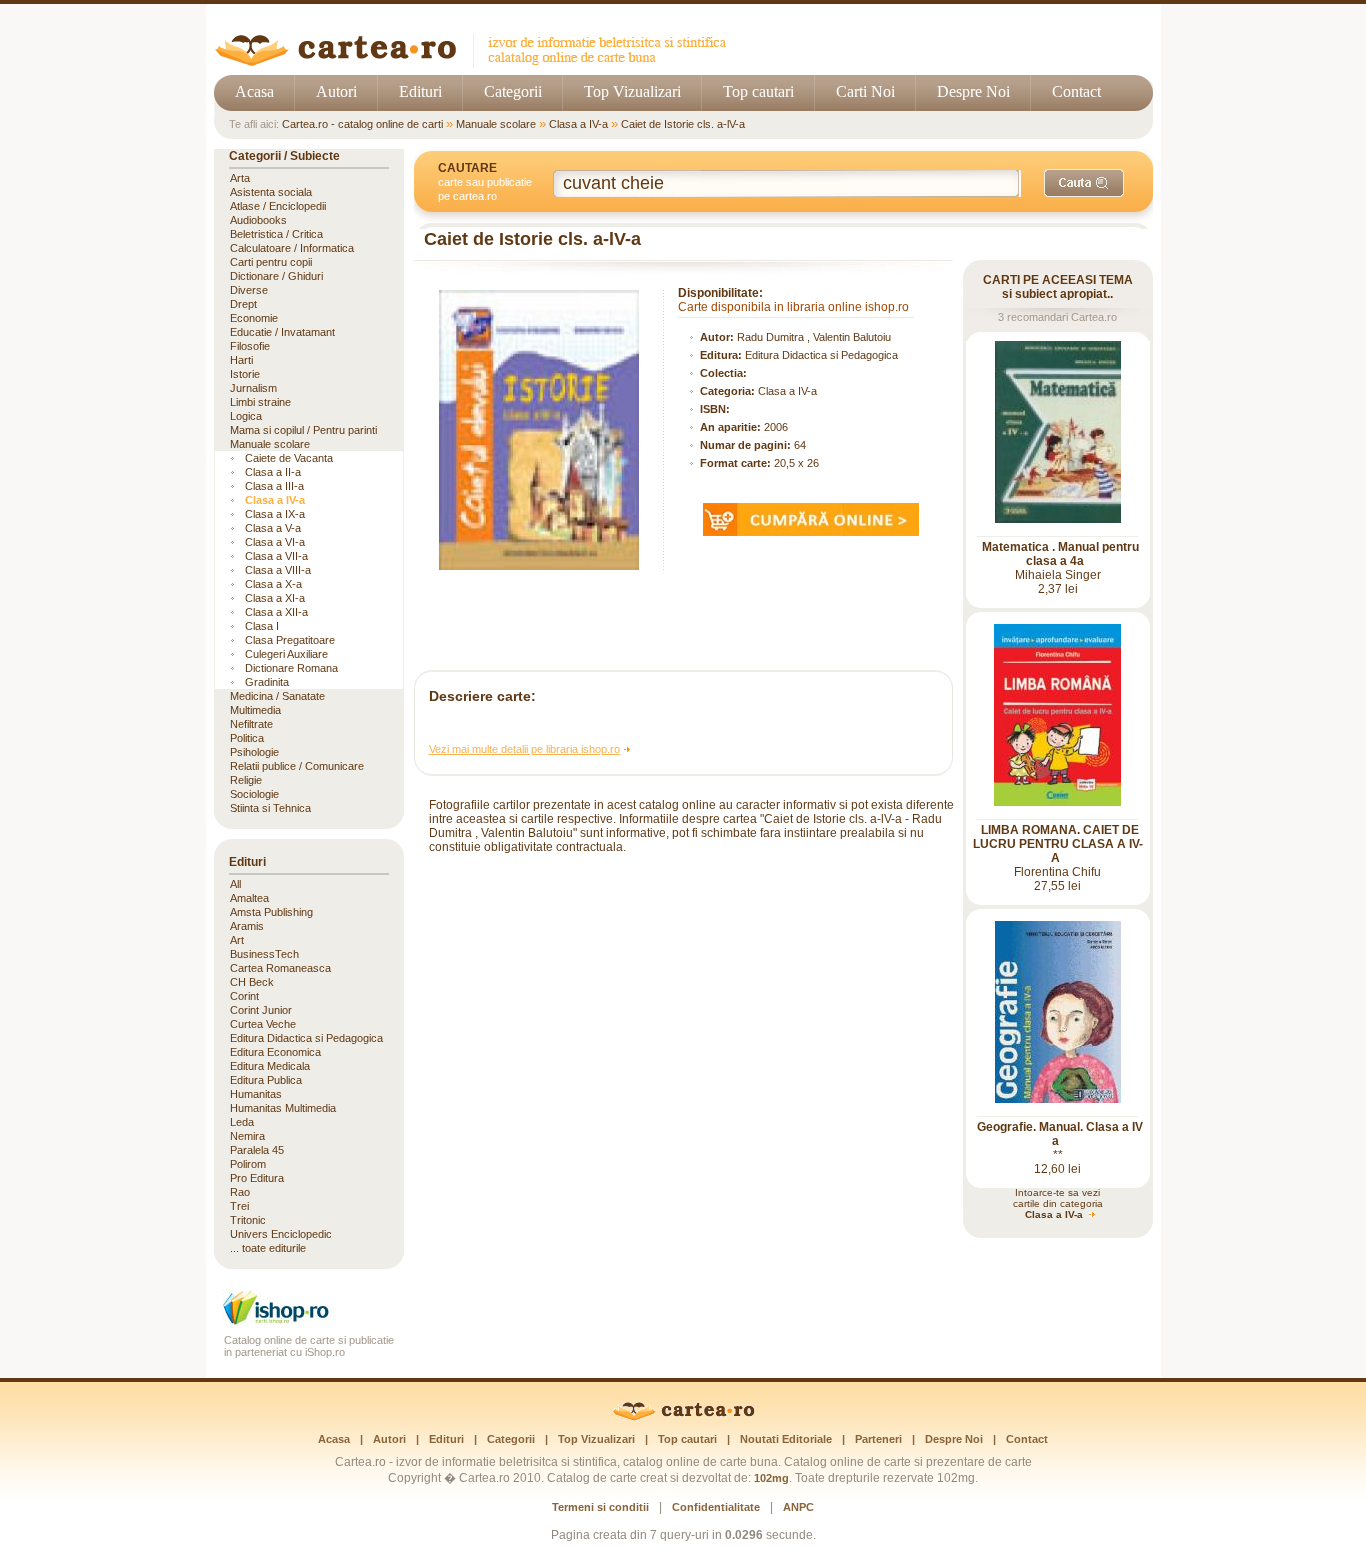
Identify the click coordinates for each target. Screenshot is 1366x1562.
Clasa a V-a (273, 528)
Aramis (247, 926)
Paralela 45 (257, 1150)
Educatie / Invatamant (282, 332)
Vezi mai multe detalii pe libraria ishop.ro (524, 749)
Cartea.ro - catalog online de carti (362, 124)
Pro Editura (257, 1178)
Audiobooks (258, 220)
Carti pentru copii (271, 262)
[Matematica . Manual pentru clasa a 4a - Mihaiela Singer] (1058, 519)
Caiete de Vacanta (289, 458)
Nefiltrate (251, 724)
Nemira (247, 1136)
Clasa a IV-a (578, 124)
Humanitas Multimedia (283, 1108)
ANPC (798, 1507)
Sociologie (254, 794)
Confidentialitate (716, 1507)
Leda (242, 1122)
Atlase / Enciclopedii (278, 206)
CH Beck (252, 982)
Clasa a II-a (273, 472)
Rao (240, 1192)
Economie (254, 318)
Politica (247, 738)
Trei (239, 1206)
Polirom (248, 1164)
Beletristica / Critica (276, 234)
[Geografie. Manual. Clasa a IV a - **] (1058, 1099)
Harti (241, 360)
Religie (246, 780)
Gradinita (267, 682)
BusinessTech (264, 954)
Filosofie (250, 346)
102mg (771, 1478)
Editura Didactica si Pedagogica (821, 355)
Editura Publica (266, 1080)
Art (237, 940)
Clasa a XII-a (276, 612)
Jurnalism (253, 388)
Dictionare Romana (291, 668)
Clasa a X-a (273, 584)
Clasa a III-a (274, 486)
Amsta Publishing (271, 912)
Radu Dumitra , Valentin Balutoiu (814, 337)
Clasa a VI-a (275, 542)
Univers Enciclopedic (281, 1234)
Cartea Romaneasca (280, 968)
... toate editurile (268, 1248)
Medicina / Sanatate (277, 696)
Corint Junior (261, 1010)
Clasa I (262, 626)
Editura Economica (275, 1052)
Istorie (245, 374)
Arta (240, 178)
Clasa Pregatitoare (290, 640)
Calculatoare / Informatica (292, 248)
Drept (243, 304)
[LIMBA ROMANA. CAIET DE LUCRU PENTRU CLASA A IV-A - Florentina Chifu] (1057, 802)
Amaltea (249, 898)
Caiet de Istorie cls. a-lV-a (683, 124)
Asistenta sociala (271, 192)
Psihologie (254, 752)
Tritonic (248, 1220)
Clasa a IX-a (275, 514)
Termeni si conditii (600, 1507)
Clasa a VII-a (276, 556)
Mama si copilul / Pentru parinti (303, 430)
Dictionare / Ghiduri (276, 276)
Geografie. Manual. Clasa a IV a (1060, 1134)
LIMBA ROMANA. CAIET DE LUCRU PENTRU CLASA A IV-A (1058, 844)
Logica (246, 416)
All (235, 884)
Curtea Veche (263, 1024)
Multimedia (255, 710)
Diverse (249, 290)
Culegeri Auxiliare (286, 654)
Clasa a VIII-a (278, 570)
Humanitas (256, 1094)
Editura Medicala (270, 1066)
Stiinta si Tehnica (270, 808)
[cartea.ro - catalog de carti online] (683, 1417)
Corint (244, 996)
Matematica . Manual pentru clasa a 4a (1060, 554)
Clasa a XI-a (275, 598)
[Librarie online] (309, 1322)
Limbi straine (260, 402)
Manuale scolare (496, 124)
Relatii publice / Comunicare (297, 766)
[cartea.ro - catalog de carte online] (477, 62)
